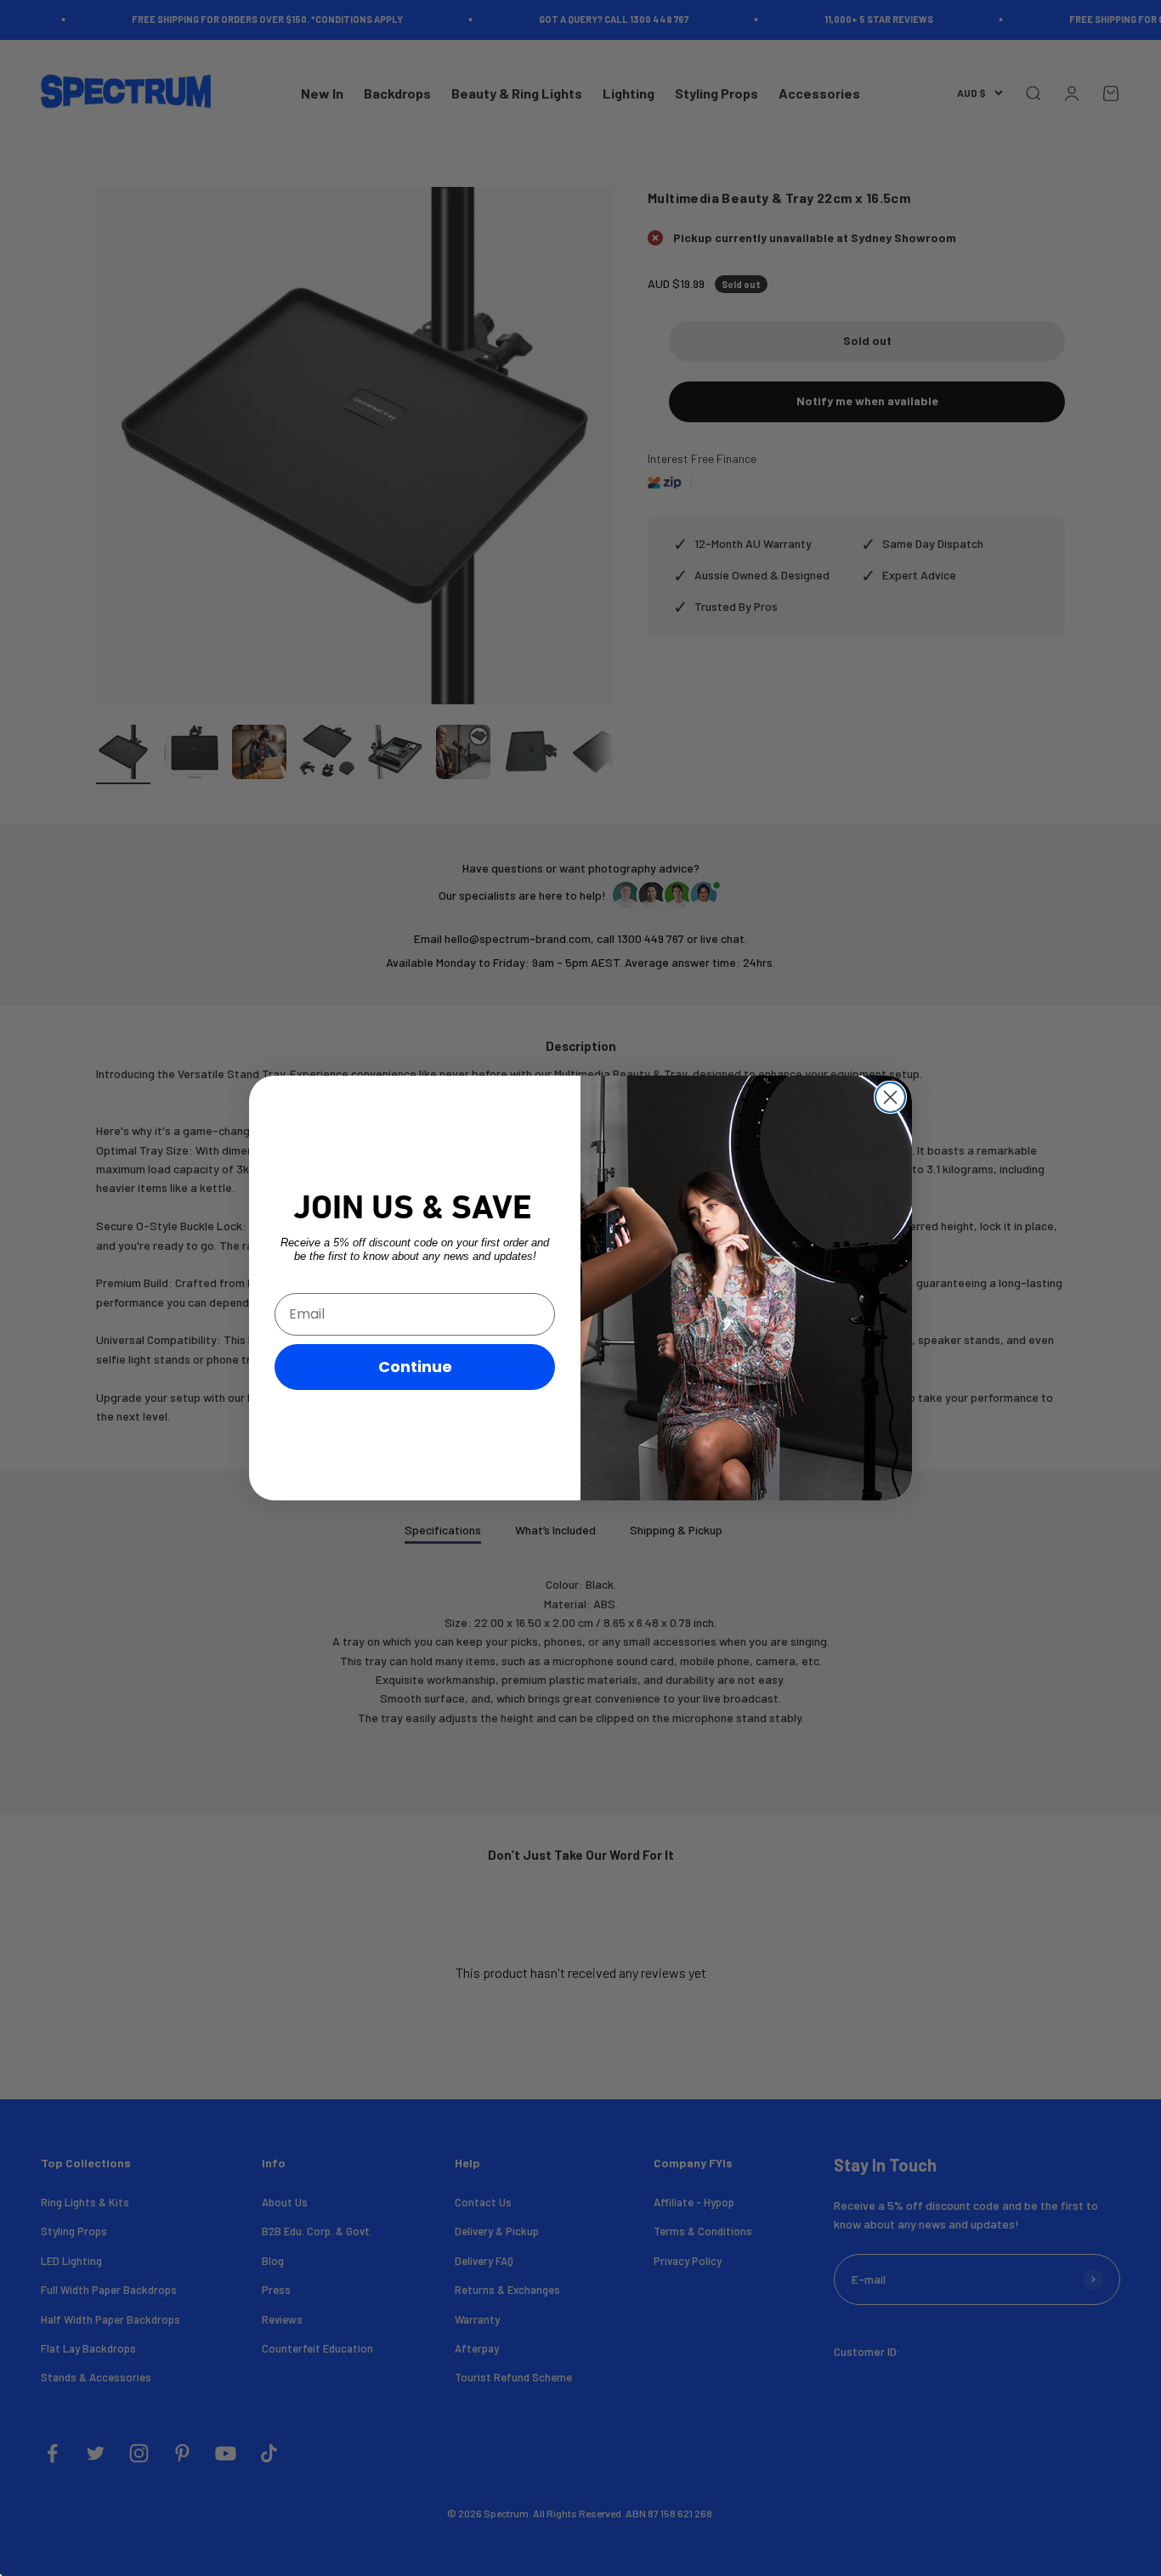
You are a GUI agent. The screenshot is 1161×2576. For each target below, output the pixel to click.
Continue (415, 1367)
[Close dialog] (890, 1097)
